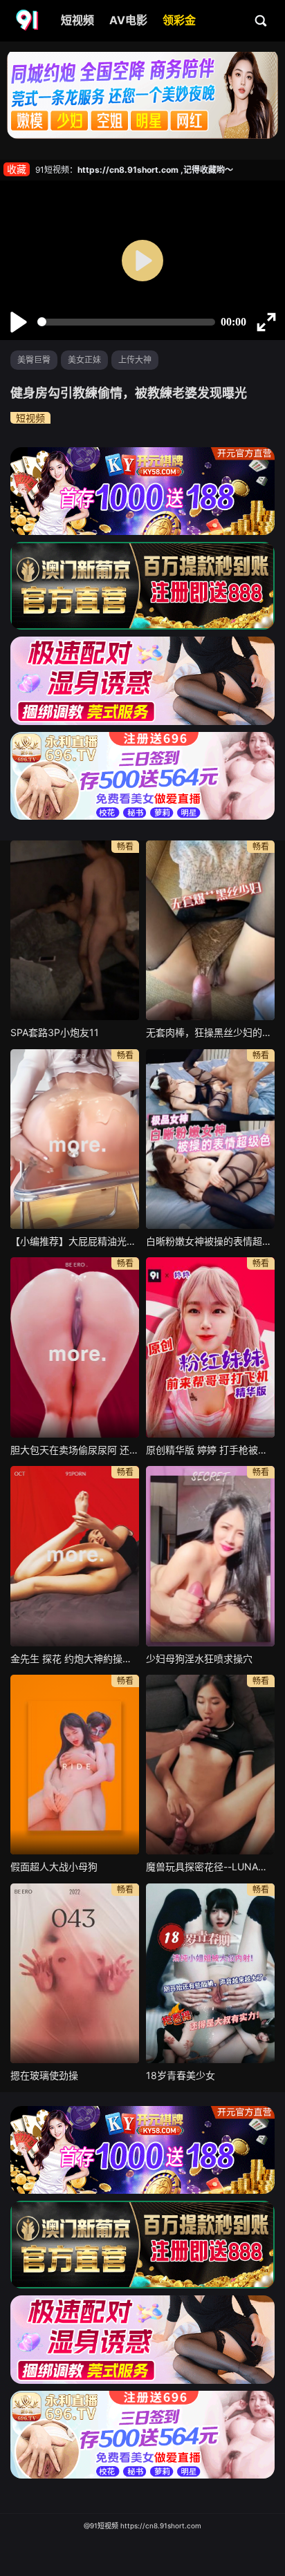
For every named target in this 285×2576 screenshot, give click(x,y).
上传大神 (135, 360)
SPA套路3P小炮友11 (55, 1032)
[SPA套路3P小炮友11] (75, 930)
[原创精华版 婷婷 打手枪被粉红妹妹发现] (210, 1347)
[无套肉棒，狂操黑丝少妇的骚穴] (210, 930)
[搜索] (261, 20)
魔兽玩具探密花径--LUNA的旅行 (210, 1867)
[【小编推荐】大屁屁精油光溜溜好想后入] (75, 1139)
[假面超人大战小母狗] (75, 1765)
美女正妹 (84, 360)
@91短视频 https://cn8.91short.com (142, 2526)
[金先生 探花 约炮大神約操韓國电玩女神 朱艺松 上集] (75, 1556)
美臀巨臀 (34, 360)
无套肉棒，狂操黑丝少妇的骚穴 (210, 1032)
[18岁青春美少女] (210, 1973)
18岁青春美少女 (181, 2075)
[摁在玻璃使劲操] (75, 1973)
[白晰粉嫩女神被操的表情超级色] (210, 1139)
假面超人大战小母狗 (54, 1867)
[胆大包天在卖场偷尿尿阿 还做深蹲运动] (75, 1347)
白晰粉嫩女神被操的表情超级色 (210, 1241)
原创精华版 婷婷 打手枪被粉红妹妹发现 (210, 1450)
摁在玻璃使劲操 (44, 2075)
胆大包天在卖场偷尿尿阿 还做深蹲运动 (75, 1450)
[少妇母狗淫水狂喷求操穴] (210, 1556)
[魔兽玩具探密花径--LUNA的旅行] (210, 1765)
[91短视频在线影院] (28, 21)
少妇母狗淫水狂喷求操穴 (199, 1658)
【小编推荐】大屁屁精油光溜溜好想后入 (75, 1241)
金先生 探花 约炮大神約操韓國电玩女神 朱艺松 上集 (75, 1658)
